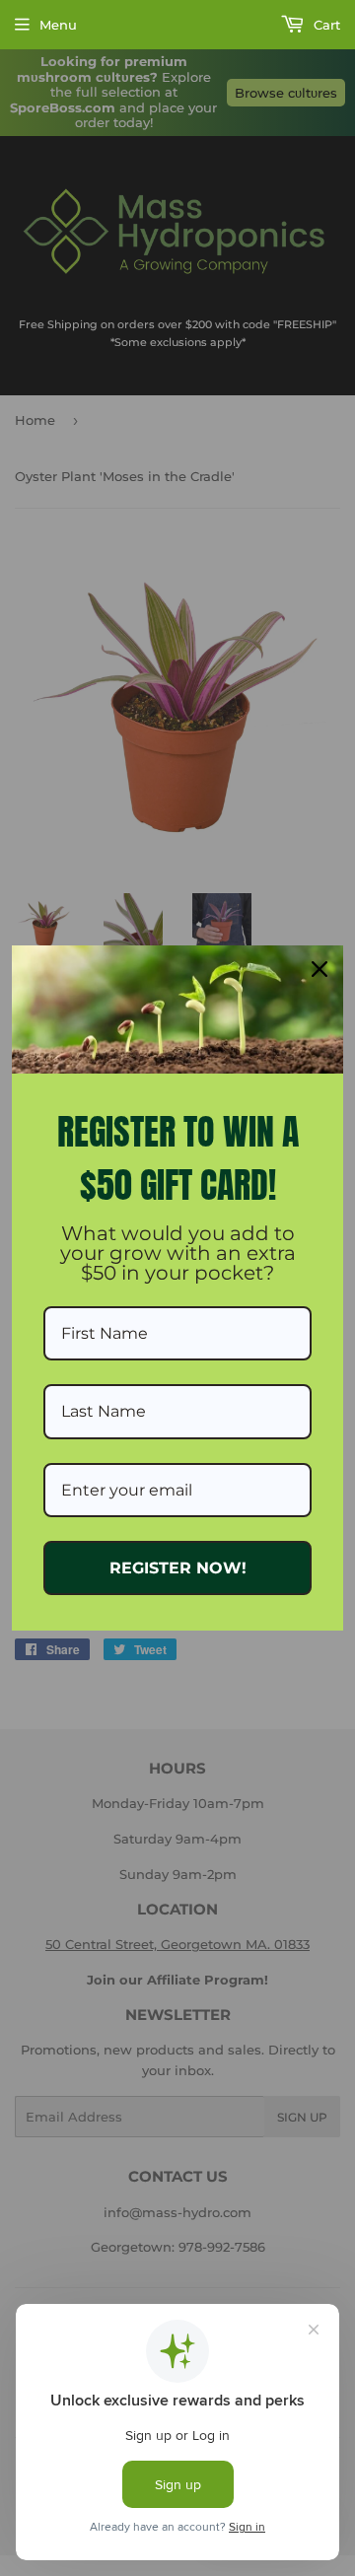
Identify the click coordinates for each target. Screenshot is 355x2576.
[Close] (319, 969)
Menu (58, 25)
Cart (325, 25)
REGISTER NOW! (178, 1568)
